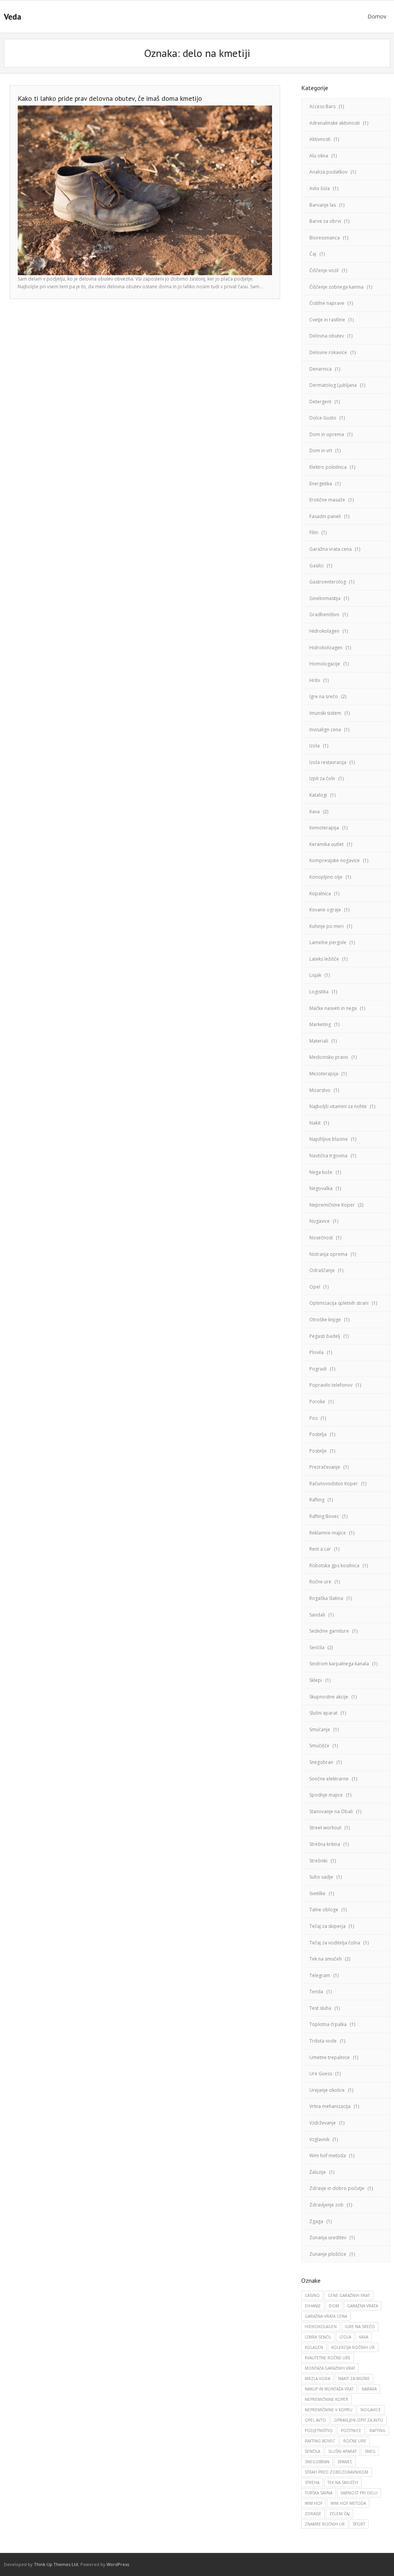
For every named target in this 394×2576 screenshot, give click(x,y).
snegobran (317, 2462)
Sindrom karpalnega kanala (339, 1664)
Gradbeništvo (324, 614)
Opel (315, 1287)
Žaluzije (318, 2172)
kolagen (314, 2347)
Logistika (319, 992)
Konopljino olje (326, 877)
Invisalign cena (325, 730)
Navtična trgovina (328, 1156)
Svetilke (317, 1893)
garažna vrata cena (326, 2316)
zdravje (313, 2514)
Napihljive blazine (329, 1139)
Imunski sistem (325, 713)
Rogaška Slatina (326, 1598)
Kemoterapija (324, 828)
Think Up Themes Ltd (56, 2564)
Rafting (317, 1500)
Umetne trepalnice (330, 2057)
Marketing (320, 1024)
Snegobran (321, 1762)
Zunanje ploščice (328, 2254)
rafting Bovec (320, 2441)
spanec (345, 2462)
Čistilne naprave (327, 303)
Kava (315, 812)
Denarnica (321, 369)
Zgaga (316, 2221)
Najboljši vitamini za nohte (338, 1106)
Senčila (317, 1647)
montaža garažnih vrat (330, 2368)
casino (312, 2295)
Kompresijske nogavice (335, 860)
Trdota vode (323, 2041)
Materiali (319, 1041)
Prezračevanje (325, 1467)
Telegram (320, 1975)
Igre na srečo (324, 696)
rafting (377, 2431)
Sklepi (316, 1680)
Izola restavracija (328, 762)
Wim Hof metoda (348, 2503)
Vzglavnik (319, 2139)
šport (359, 2524)
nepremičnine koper (326, 2399)
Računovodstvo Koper (334, 1484)
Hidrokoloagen (326, 648)
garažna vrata (362, 2306)
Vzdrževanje (323, 2123)
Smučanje (320, 1729)
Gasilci (316, 566)
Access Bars (322, 106)
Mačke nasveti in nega (333, 1008)
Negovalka (321, 1188)
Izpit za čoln (322, 778)
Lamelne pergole (328, 942)
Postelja (318, 1434)
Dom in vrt (321, 451)
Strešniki (318, 1861)
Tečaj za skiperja (327, 1926)
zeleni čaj (340, 2514)
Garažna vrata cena (331, 549)
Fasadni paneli (325, 516)
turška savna (319, 2493)
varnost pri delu (359, 2493)
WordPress (118, 2564)
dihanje (313, 2306)
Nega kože (321, 1172)
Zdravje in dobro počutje (337, 2188)
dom (334, 2306)
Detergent (320, 402)
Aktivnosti (320, 139)
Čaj (313, 254)
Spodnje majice (326, 1795)
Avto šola (320, 188)
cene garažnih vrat (349, 2295)
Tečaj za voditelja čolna (335, 1943)
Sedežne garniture (329, 1631)
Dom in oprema (327, 434)
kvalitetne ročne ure (328, 2358)
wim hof (314, 2503)
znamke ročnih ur (325, 2524)
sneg (370, 2451)
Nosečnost (321, 1238)
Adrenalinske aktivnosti (335, 123)
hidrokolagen (321, 2327)
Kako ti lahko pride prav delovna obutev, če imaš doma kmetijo (110, 98)
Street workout (325, 1828)
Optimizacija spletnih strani (339, 1303)
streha (312, 2482)
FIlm (314, 532)
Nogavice (320, 1221)
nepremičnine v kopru (329, 2410)
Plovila (316, 1352)
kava (364, 2337)
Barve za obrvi (325, 221)
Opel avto (315, 2420)
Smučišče (319, 1746)
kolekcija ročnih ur (353, 2347)
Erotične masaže (327, 500)
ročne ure (355, 2441)
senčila (312, 2451)
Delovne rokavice (328, 352)
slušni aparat (342, 2451)
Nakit (315, 1123)
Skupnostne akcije (329, 1697)
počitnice (351, 2431)
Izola (315, 746)
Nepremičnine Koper (332, 1205)
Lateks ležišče (324, 959)
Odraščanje (322, 1270)
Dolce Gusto (323, 418)
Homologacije (325, 664)
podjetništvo (319, 2431)
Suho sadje (321, 1877)
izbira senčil (318, 2337)
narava (369, 2389)
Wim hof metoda (328, 2156)
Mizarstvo (320, 1090)
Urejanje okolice (327, 2090)
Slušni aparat (323, 1713)
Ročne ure (320, 1582)
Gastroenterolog (328, 582)
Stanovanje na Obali (331, 1811)
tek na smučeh (343, 2482)
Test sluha (320, 2008)
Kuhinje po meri (326, 926)
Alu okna (319, 156)
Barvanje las (323, 205)
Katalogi (318, 795)
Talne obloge (324, 1910)
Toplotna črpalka (328, 2024)
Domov (377, 16)
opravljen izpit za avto (359, 2420)
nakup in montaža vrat (329, 2389)
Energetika (321, 484)
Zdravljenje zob (326, 2205)
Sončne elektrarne (329, 1779)
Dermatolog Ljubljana (333, 385)
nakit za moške (354, 2379)
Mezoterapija (324, 1074)
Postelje (318, 1451)
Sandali (317, 1615)
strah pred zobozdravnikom (336, 2472)
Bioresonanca (325, 238)
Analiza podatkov (328, 172)
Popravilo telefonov (331, 1385)
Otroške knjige (325, 1320)
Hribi (315, 680)
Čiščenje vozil (324, 270)
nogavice (371, 2410)
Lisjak (315, 975)
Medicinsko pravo (329, 1057)
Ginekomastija (325, 598)
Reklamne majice (328, 1533)
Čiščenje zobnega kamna (336, 287)
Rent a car (320, 1549)
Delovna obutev (327, 336)
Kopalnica (320, 893)
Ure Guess (321, 2074)
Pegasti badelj (325, 1336)
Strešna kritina (325, 1844)
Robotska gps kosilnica (334, 1565)
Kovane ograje (325, 910)
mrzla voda (317, 2379)
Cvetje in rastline (327, 320)
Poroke (317, 1402)
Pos (313, 1418)
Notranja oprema (328, 1254)
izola (345, 2337)
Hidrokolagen (324, 631)
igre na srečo (360, 2327)
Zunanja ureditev (328, 2237)
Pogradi (318, 1369)
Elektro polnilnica (328, 467)
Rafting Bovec (324, 1516)
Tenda (316, 1992)
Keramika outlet (326, 844)
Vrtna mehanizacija (330, 2106)
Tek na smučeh (326, 1959)
